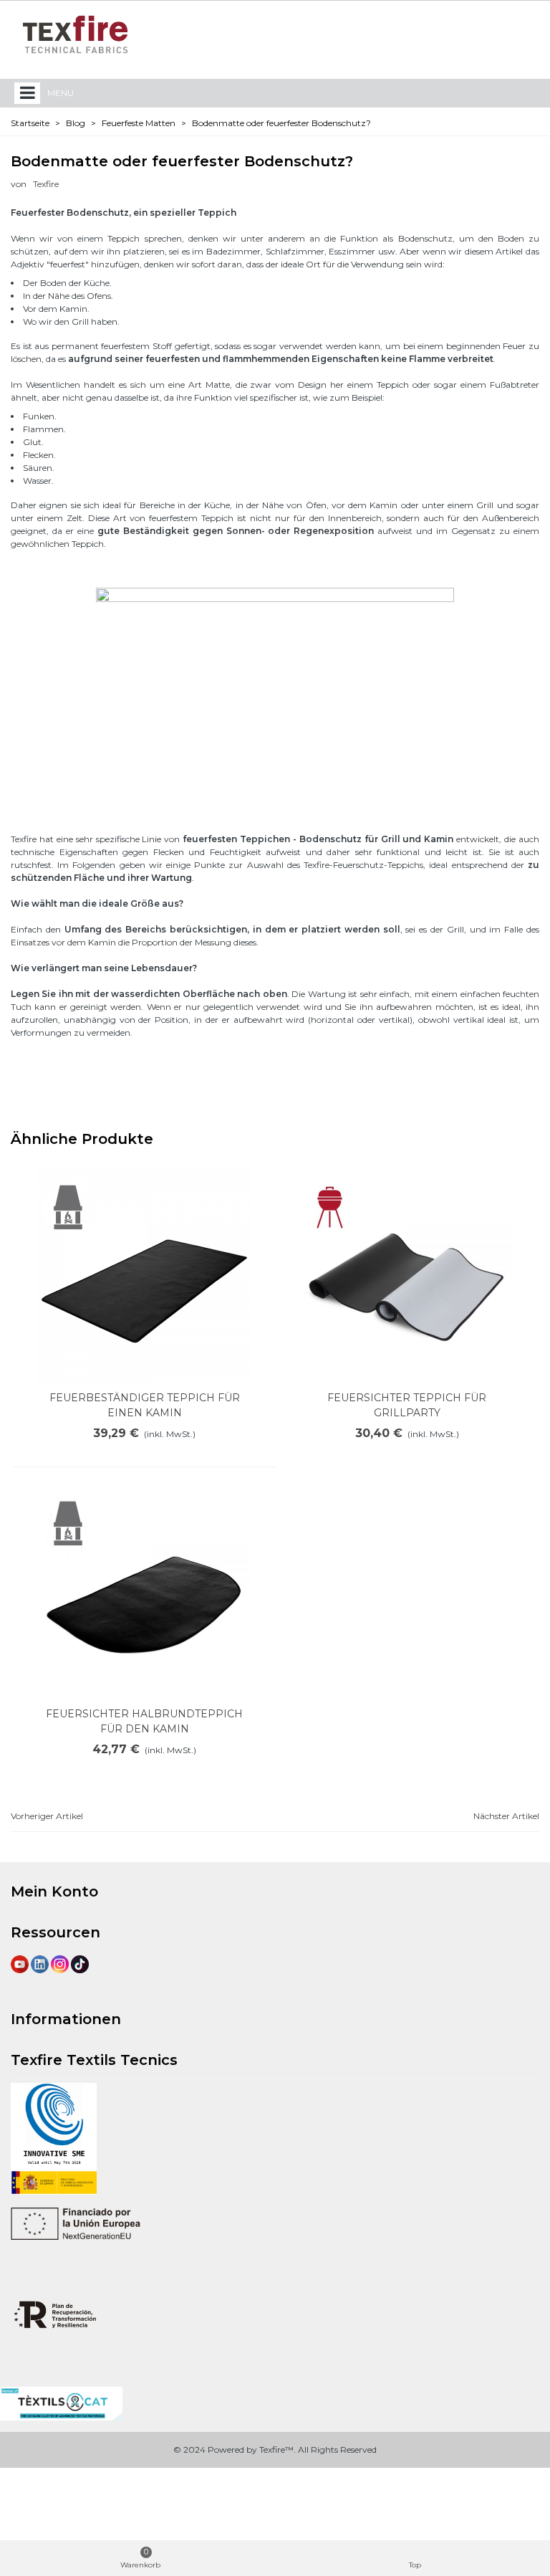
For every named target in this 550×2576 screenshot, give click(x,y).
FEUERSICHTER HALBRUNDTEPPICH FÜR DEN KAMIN (144, 1721)
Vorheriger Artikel (47, 1816)
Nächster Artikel (506, 1816)
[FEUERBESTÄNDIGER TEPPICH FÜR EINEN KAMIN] (145, 1276)
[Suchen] (498, 34)
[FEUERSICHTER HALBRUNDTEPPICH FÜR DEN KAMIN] (145, 1592)
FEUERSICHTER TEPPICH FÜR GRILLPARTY (407, 1405)
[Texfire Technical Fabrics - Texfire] (75, 34)
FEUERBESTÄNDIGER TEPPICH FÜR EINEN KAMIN (145, 1405)
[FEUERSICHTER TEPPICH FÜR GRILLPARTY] (407, 1276)
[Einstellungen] (526, 34)
